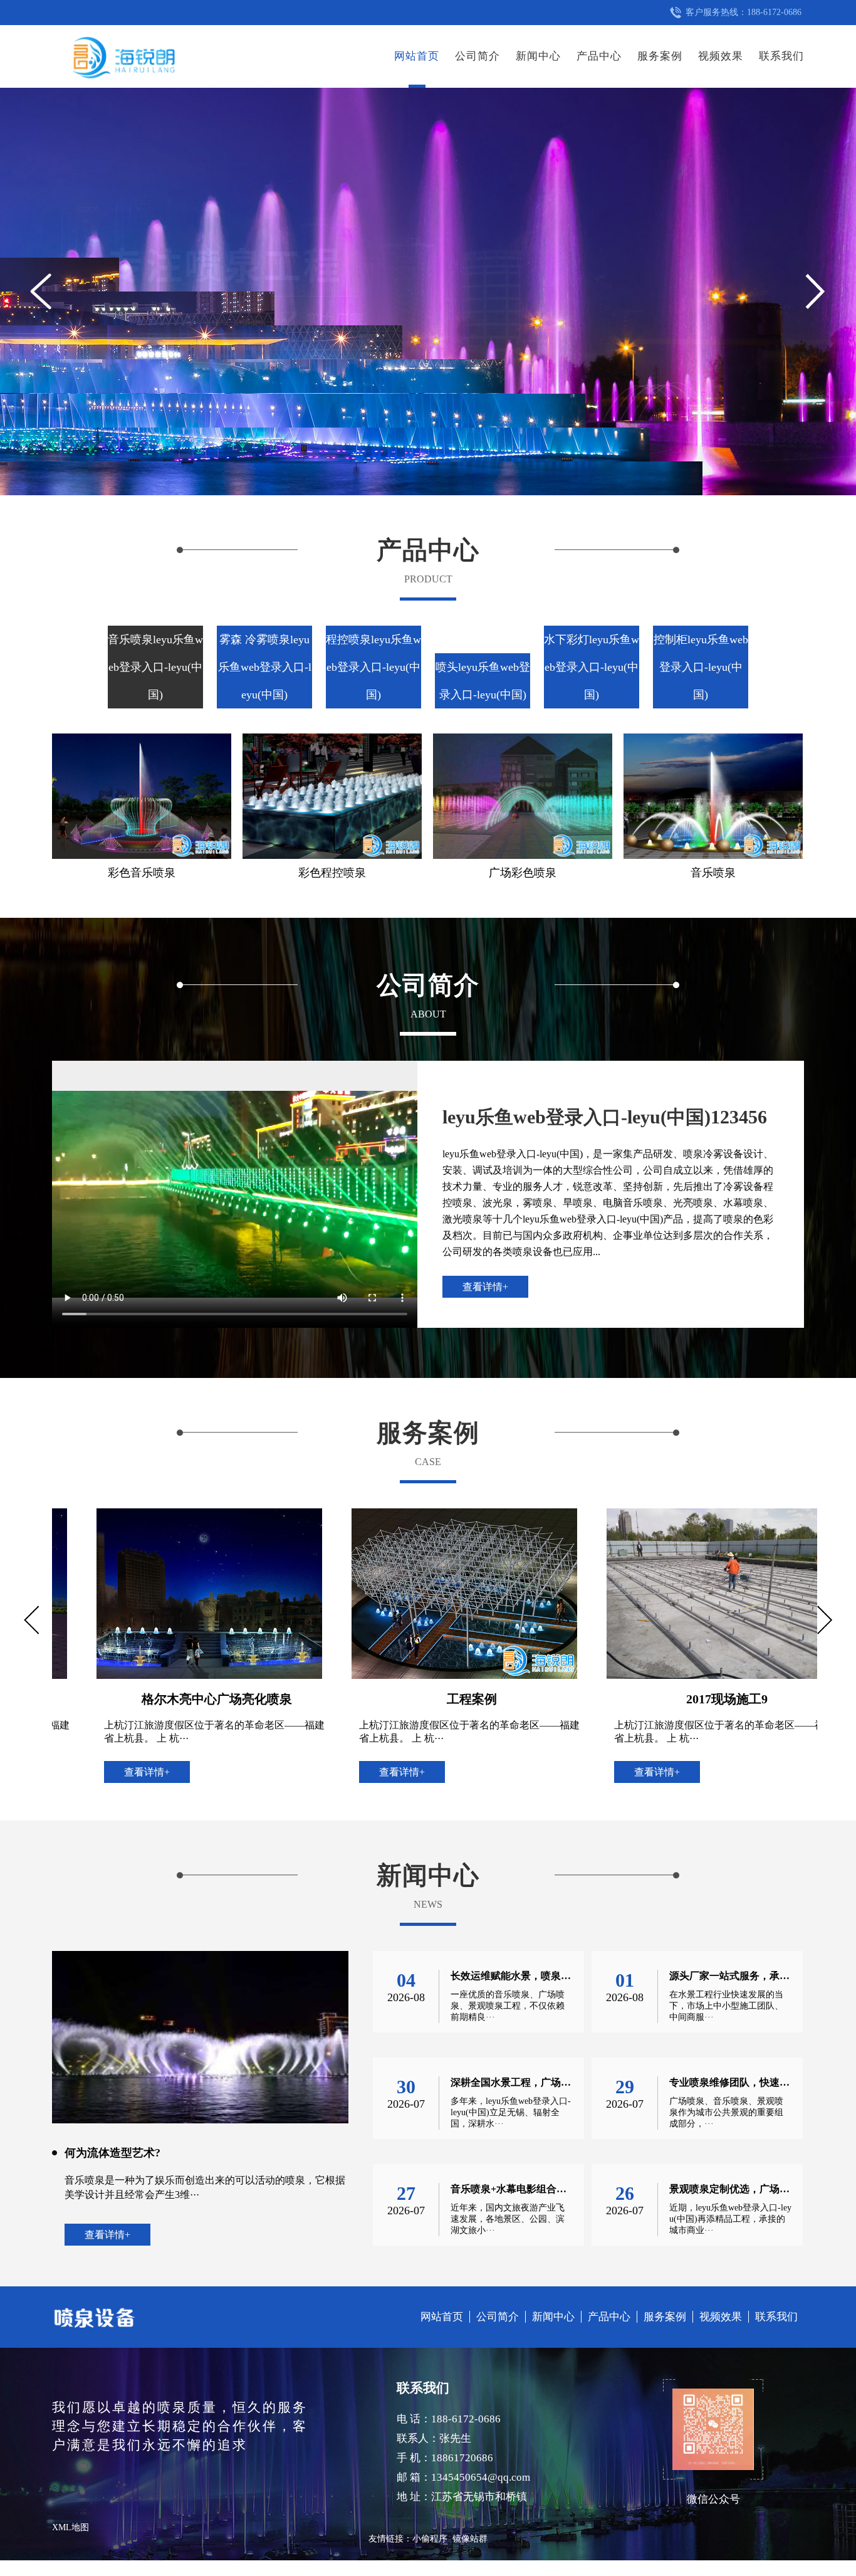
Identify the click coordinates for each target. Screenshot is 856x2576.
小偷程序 (430, 2539)
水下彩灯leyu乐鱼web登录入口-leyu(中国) (592, 667)
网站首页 (417, 56)
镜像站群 (470, 2539)
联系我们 (781, 56)
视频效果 (721, 56)
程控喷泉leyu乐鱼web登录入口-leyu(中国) (373, 667)
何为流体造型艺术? (112, 2153)
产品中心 (599, 56)
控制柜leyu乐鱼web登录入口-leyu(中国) (701, 667)
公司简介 (478, 56)
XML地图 (70, 2527)
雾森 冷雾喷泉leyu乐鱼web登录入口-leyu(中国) (265, 667)
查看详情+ (485, 1287)
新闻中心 (538, 56)
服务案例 (660, 56)
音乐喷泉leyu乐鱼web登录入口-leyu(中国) (155, 667)
